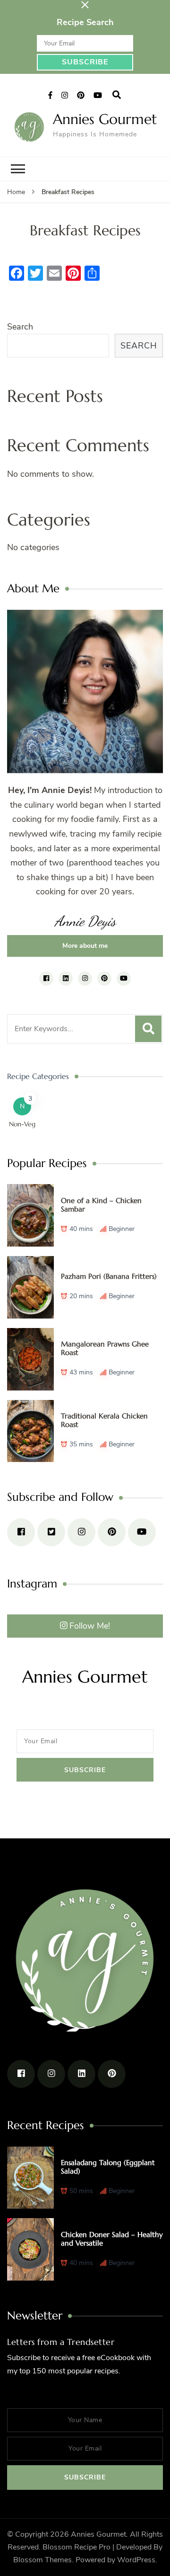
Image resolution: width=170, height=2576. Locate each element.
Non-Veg (22, 1124)
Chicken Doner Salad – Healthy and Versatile (112, 2239)
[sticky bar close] (85, 5)
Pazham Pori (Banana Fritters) (109, 1276)
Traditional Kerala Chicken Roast (104, 1420)
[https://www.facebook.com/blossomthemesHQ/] (21, 1532)
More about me (85, 946)
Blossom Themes (42, 2560)
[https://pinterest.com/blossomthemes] (112, 1532)
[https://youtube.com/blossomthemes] (142, 1532)
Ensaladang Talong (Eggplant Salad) (108, 2167)
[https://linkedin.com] (81, 2074)
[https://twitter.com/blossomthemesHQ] (51, 1532)
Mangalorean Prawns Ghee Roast (105, 1348)
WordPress (136, 2560)
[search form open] (117, 95)
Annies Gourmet (105, 119)
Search (20, 327)
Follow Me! (90, 1626)
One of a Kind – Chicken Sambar (101, 1205)
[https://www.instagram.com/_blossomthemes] (81, 1532)
